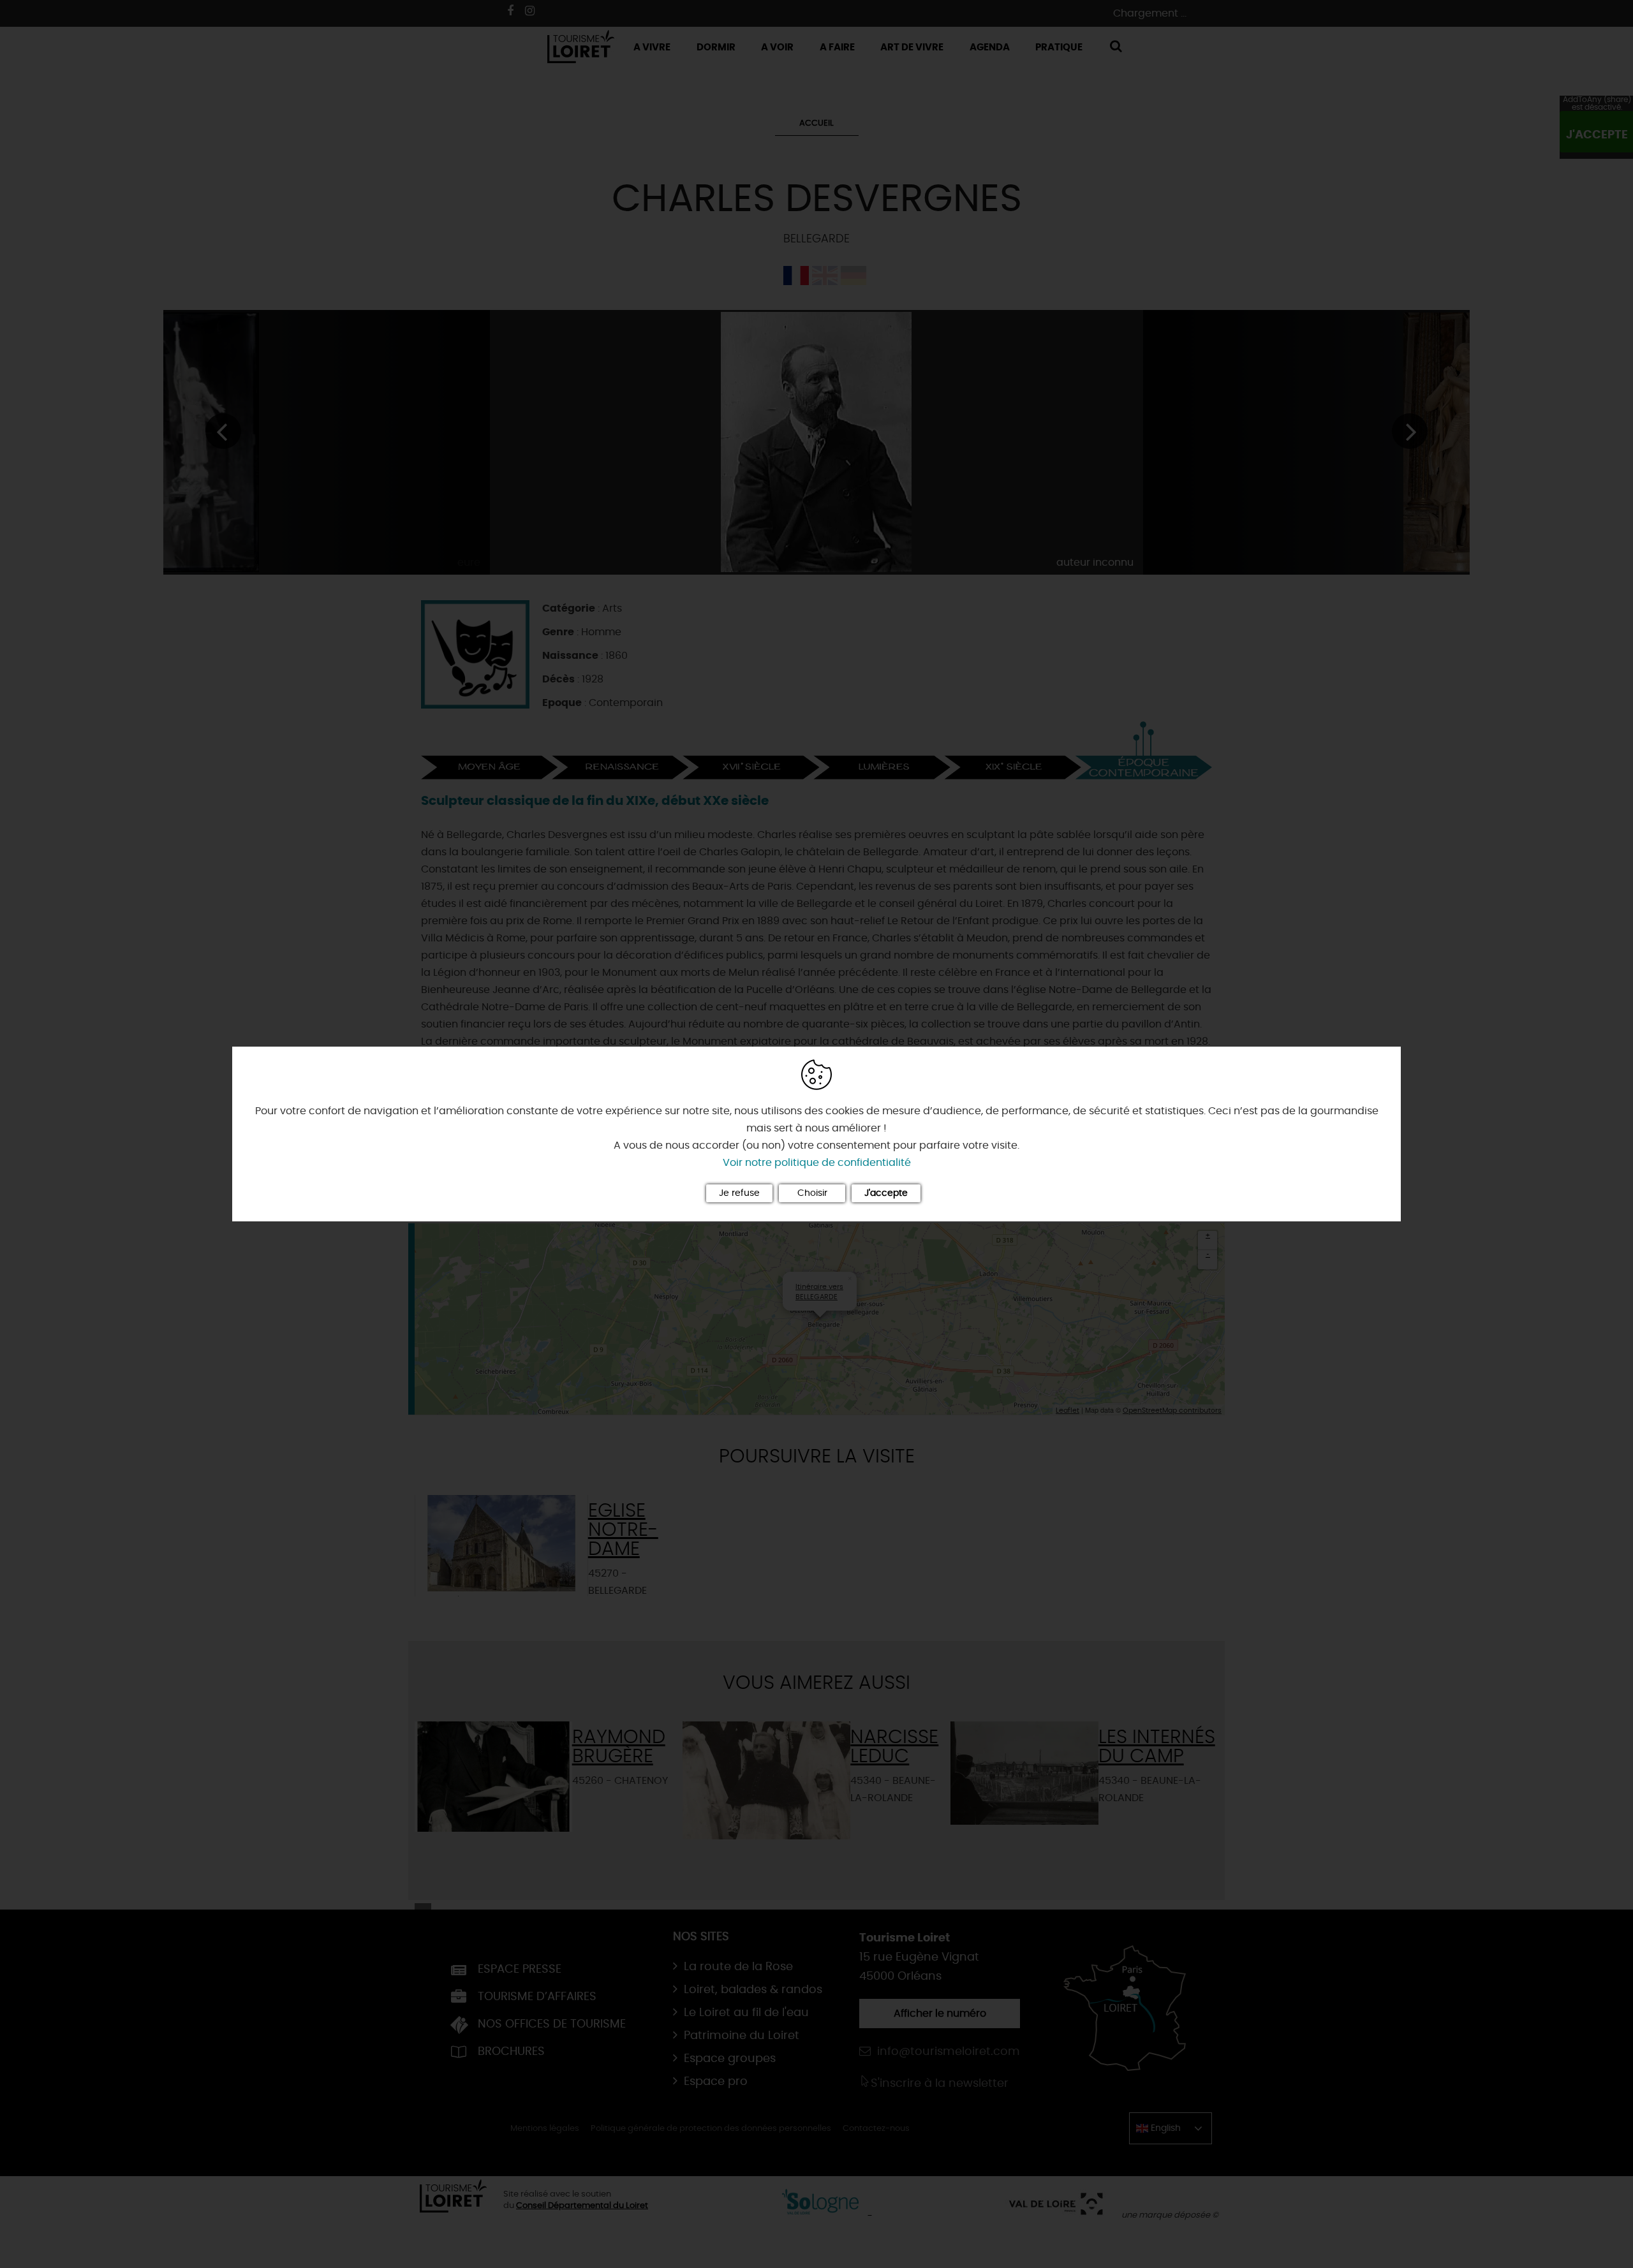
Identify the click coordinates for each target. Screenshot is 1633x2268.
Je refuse (739, 1193)
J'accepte (886, 1193)
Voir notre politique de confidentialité (817, 1163)
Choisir (812, 1193)
